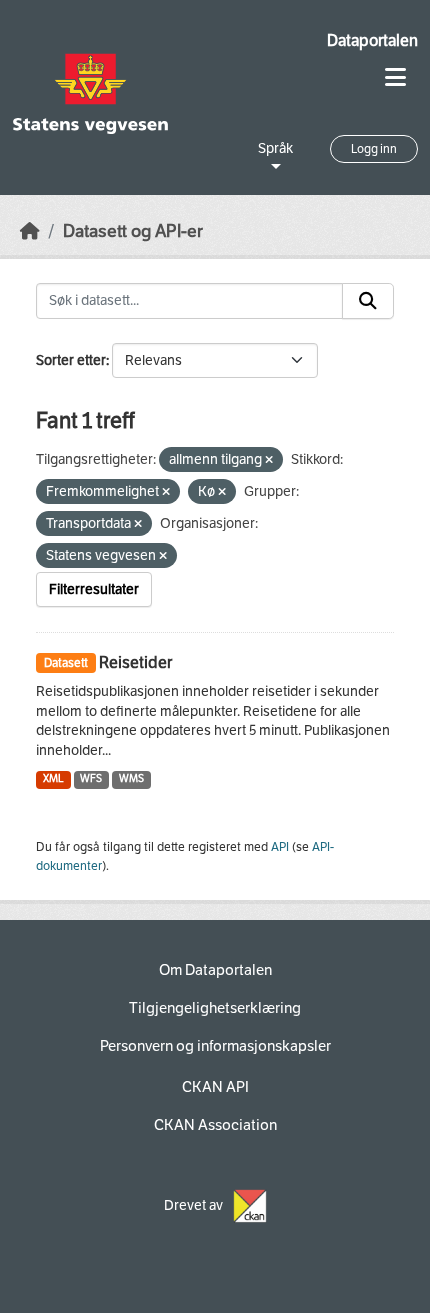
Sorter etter (71, 360)
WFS (91, 778)
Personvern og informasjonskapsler (215, 1046)
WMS (131, 778)
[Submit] (368, 301)
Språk (275, 148)
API (280, 847)
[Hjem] (30, 231)
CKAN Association (215, 1125)
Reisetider (135, 662)
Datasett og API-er (133, 231)
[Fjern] (269, 460)
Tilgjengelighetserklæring (215, 1008)
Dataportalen (372, 40)
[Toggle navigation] (395, 77)
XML (53, 778)
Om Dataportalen (215, 970)
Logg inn (374, 149)
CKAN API (215, 1087)
